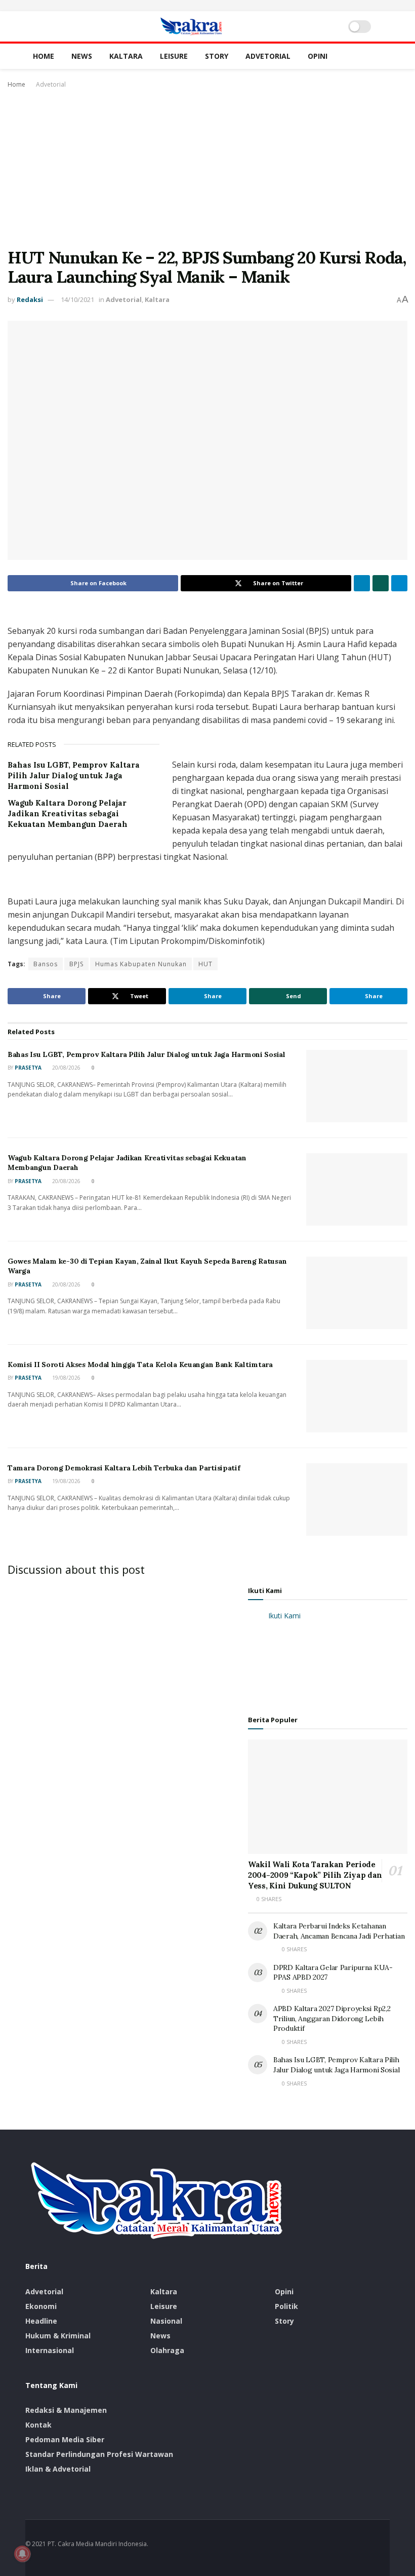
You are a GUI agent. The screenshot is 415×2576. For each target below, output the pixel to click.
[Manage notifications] (22, 2554)
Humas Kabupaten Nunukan (141, 964)
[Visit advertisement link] (207, 6)
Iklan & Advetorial (58, 2469)
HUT (205, 964)
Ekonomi (41, 2306)
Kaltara (126, 56)
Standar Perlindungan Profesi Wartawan (99, 2454)
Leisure (174, 56)
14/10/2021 (77, 299)
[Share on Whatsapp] (381, 583)
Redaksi (30, 299)
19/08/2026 (66, 1378)
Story (217, 56)
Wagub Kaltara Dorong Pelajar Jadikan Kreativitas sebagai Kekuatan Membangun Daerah (68, 813)
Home (44, 56)
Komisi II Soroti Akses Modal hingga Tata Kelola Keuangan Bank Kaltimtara (140, 1365)
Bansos (46, 964)
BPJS (76, 964)
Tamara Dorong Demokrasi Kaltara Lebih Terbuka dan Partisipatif (124, 1468)
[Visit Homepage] (191, 26)
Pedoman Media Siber (65, 2439)
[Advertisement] (207, 167)
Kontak (38, 2425)
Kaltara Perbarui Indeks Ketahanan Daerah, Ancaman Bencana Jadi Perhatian (339, 1931)
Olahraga (167, 2350)
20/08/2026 (66, 1068)
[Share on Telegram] (399, 583)
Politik (286, 2306)
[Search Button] (385, 26)
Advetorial (268, 56)
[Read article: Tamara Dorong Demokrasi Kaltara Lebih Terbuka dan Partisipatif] (357, 1500)
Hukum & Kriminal (58, 2336)
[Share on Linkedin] (362, 583)
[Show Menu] (30, 26)
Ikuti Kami (265, 1590)
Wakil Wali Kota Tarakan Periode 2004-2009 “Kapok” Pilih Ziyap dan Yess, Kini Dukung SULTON (315, 1875)
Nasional (166, 2321)
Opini (318, 56)
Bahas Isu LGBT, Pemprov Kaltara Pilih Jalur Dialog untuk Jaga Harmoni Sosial (74, 775)
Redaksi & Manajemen (66, 2410)
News (82, 56)
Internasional (50, 2350)
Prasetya (28, 1068)
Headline (41, 2321)
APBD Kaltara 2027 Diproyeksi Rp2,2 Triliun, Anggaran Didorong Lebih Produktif (332, 2018)
